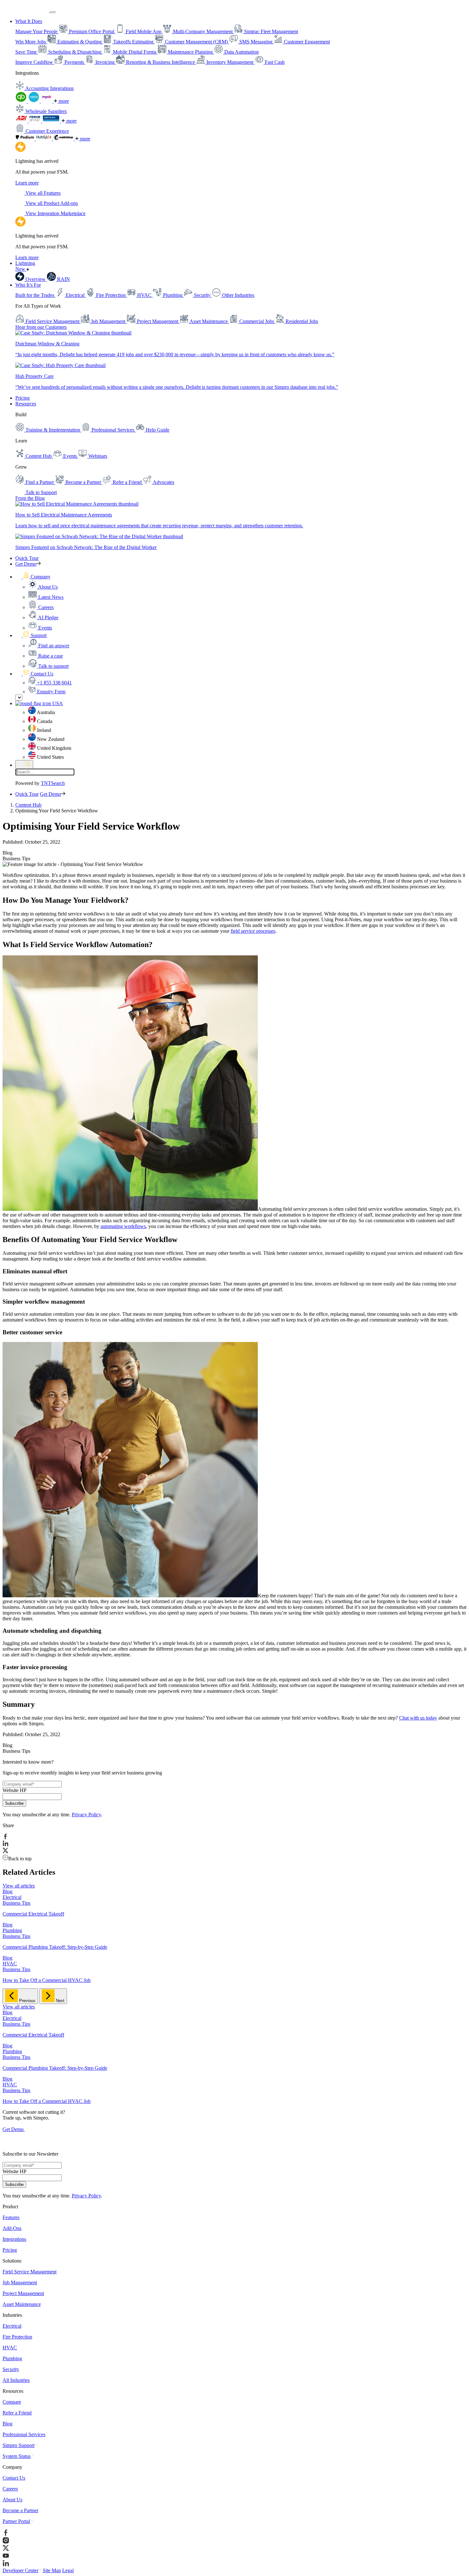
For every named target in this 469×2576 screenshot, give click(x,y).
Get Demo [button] (26, 564)
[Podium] (26, 139)
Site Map (52, 2570)
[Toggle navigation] (53, 12)
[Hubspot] (44, 139)
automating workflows (123, 1226)
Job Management (20, 2282)
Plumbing (12, 2358)
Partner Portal (16, 2521)
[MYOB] (47, 101)
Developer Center (20, 2570)
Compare (12, 2402)
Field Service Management (30, 2272)
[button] (33, 577)
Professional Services (24, 2434)
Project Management (23, 2293)
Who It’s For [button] (28, 285)
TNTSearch (53, 783)
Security (11, 2369)
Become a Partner (20, 2510)
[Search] (24, 764)
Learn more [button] (27, 183)
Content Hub (28, 805)
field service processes (253, 931)
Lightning (25, 266)
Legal (68, 2570)
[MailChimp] (64, 139)
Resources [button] (26, 404)
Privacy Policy (86, 1815)
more (63, 101)
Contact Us (14, 2478)
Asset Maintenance (22, 2304)
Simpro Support (19, 2445)
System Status (17, 2456)
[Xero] (34, 101)
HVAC (10, 2348)
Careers (10, 2489)
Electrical (12, 2326)
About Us (12, 2500)
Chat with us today (418, 1718)
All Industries (16, 2380)
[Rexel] (52, 121)
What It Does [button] (29, 21)
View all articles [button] (19, 1886)
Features (11, 2217)
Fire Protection (17, 2337)
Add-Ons (12, 2228)
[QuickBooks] (22, 101)
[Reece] (35, 121)
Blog (7, 2424)
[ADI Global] (22, 121)
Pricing (22, 398)
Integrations (14, 2239)
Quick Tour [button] (27, 558)
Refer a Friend (17, 2413)
